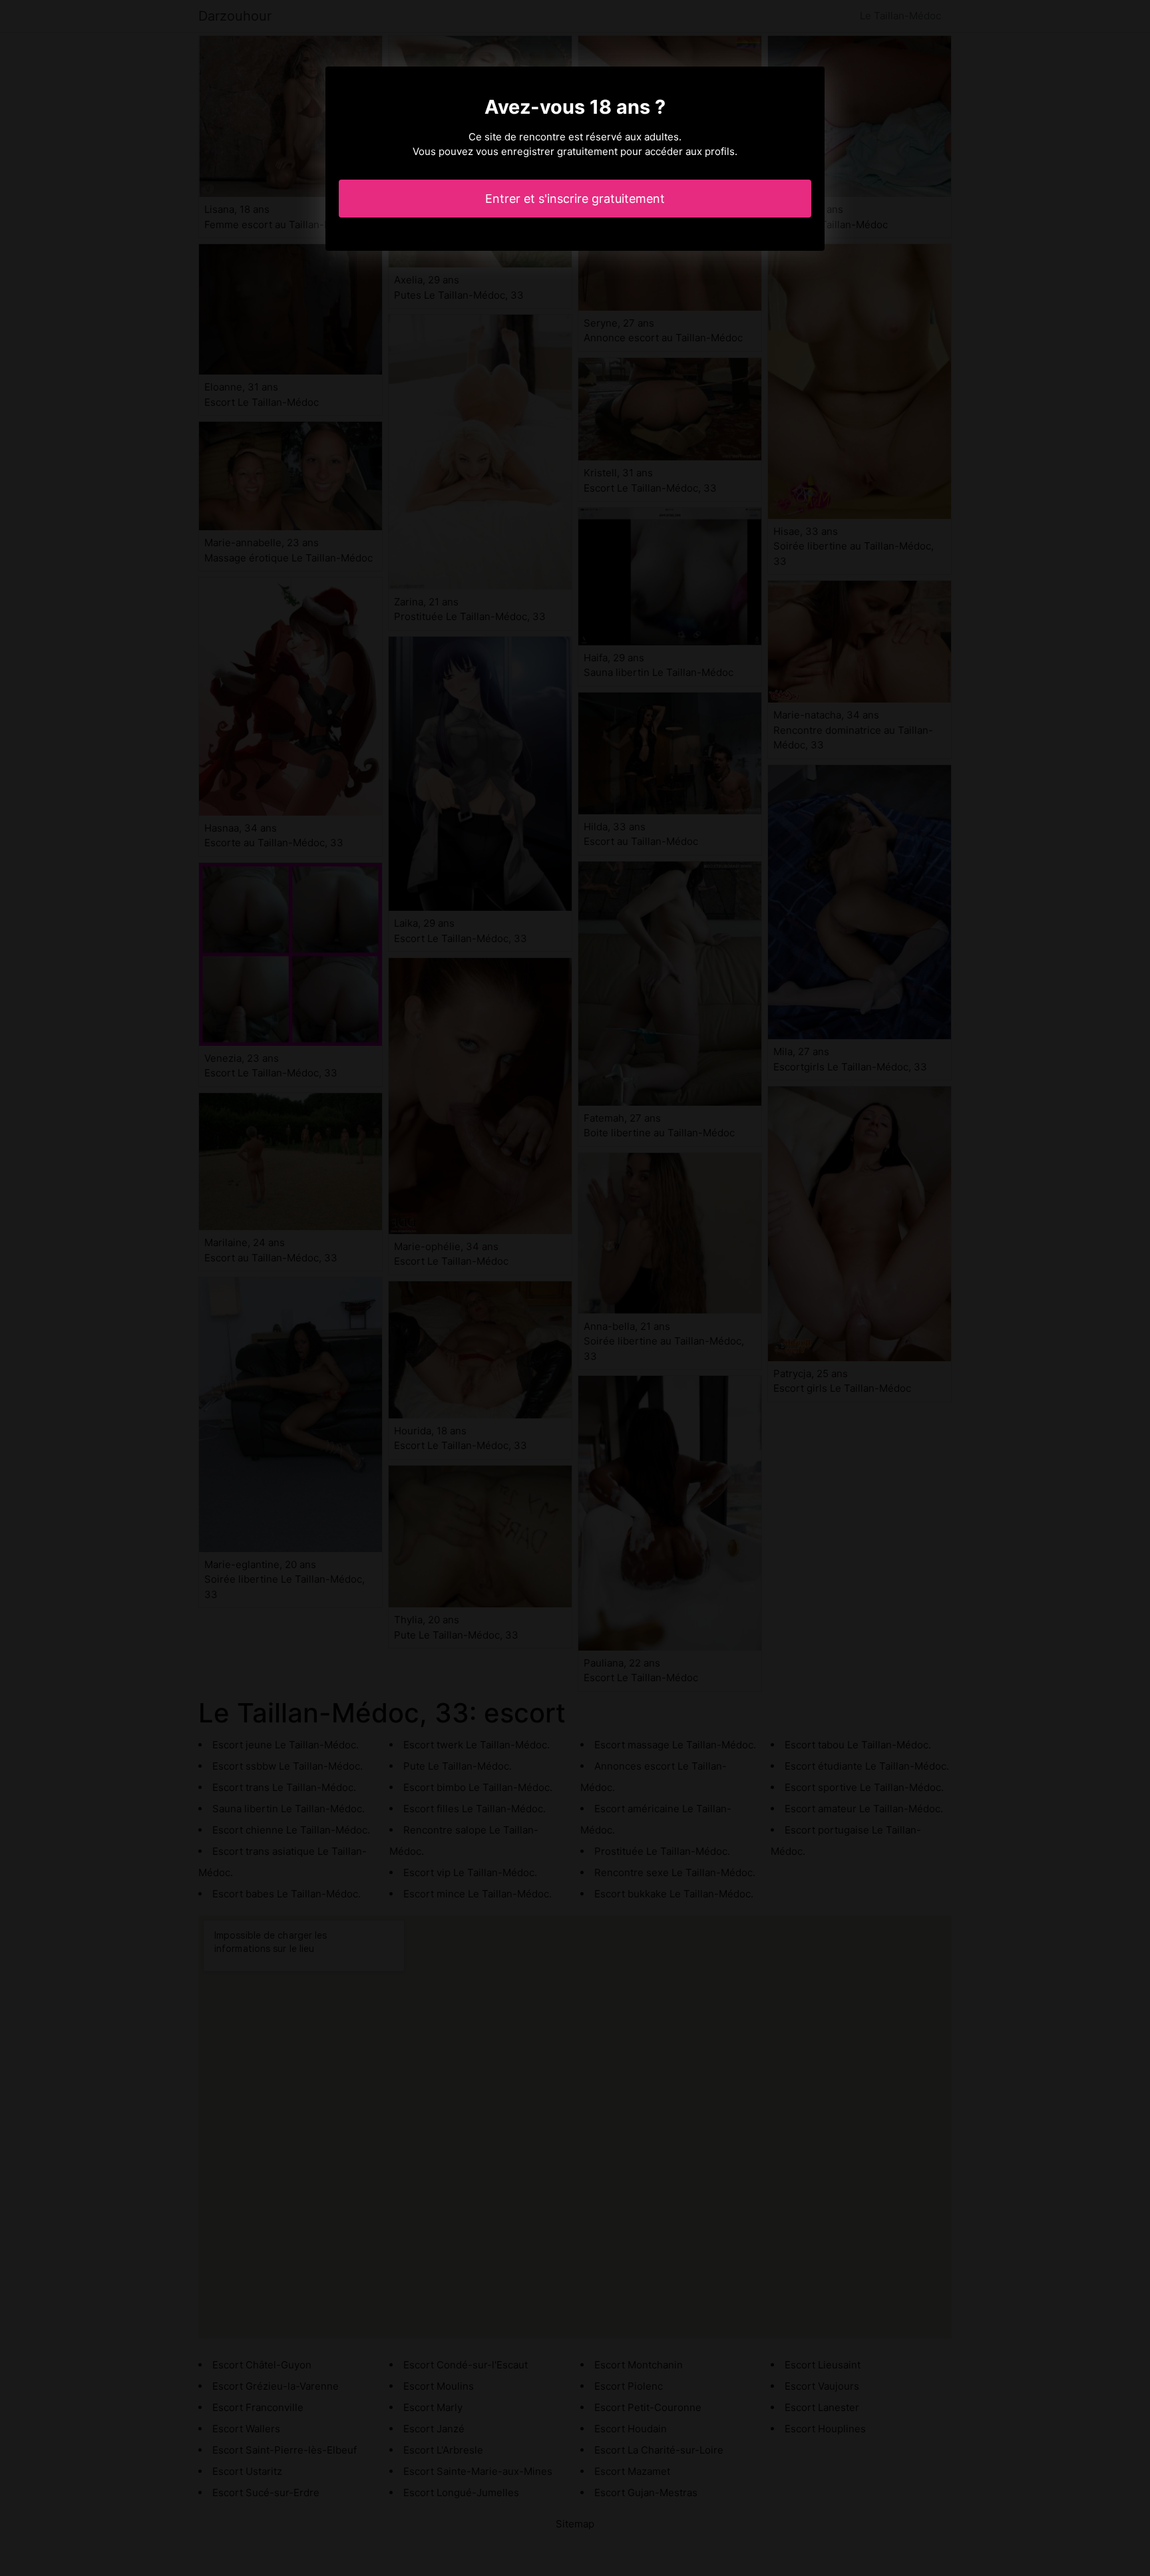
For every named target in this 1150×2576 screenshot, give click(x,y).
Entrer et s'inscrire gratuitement (575, 199)
